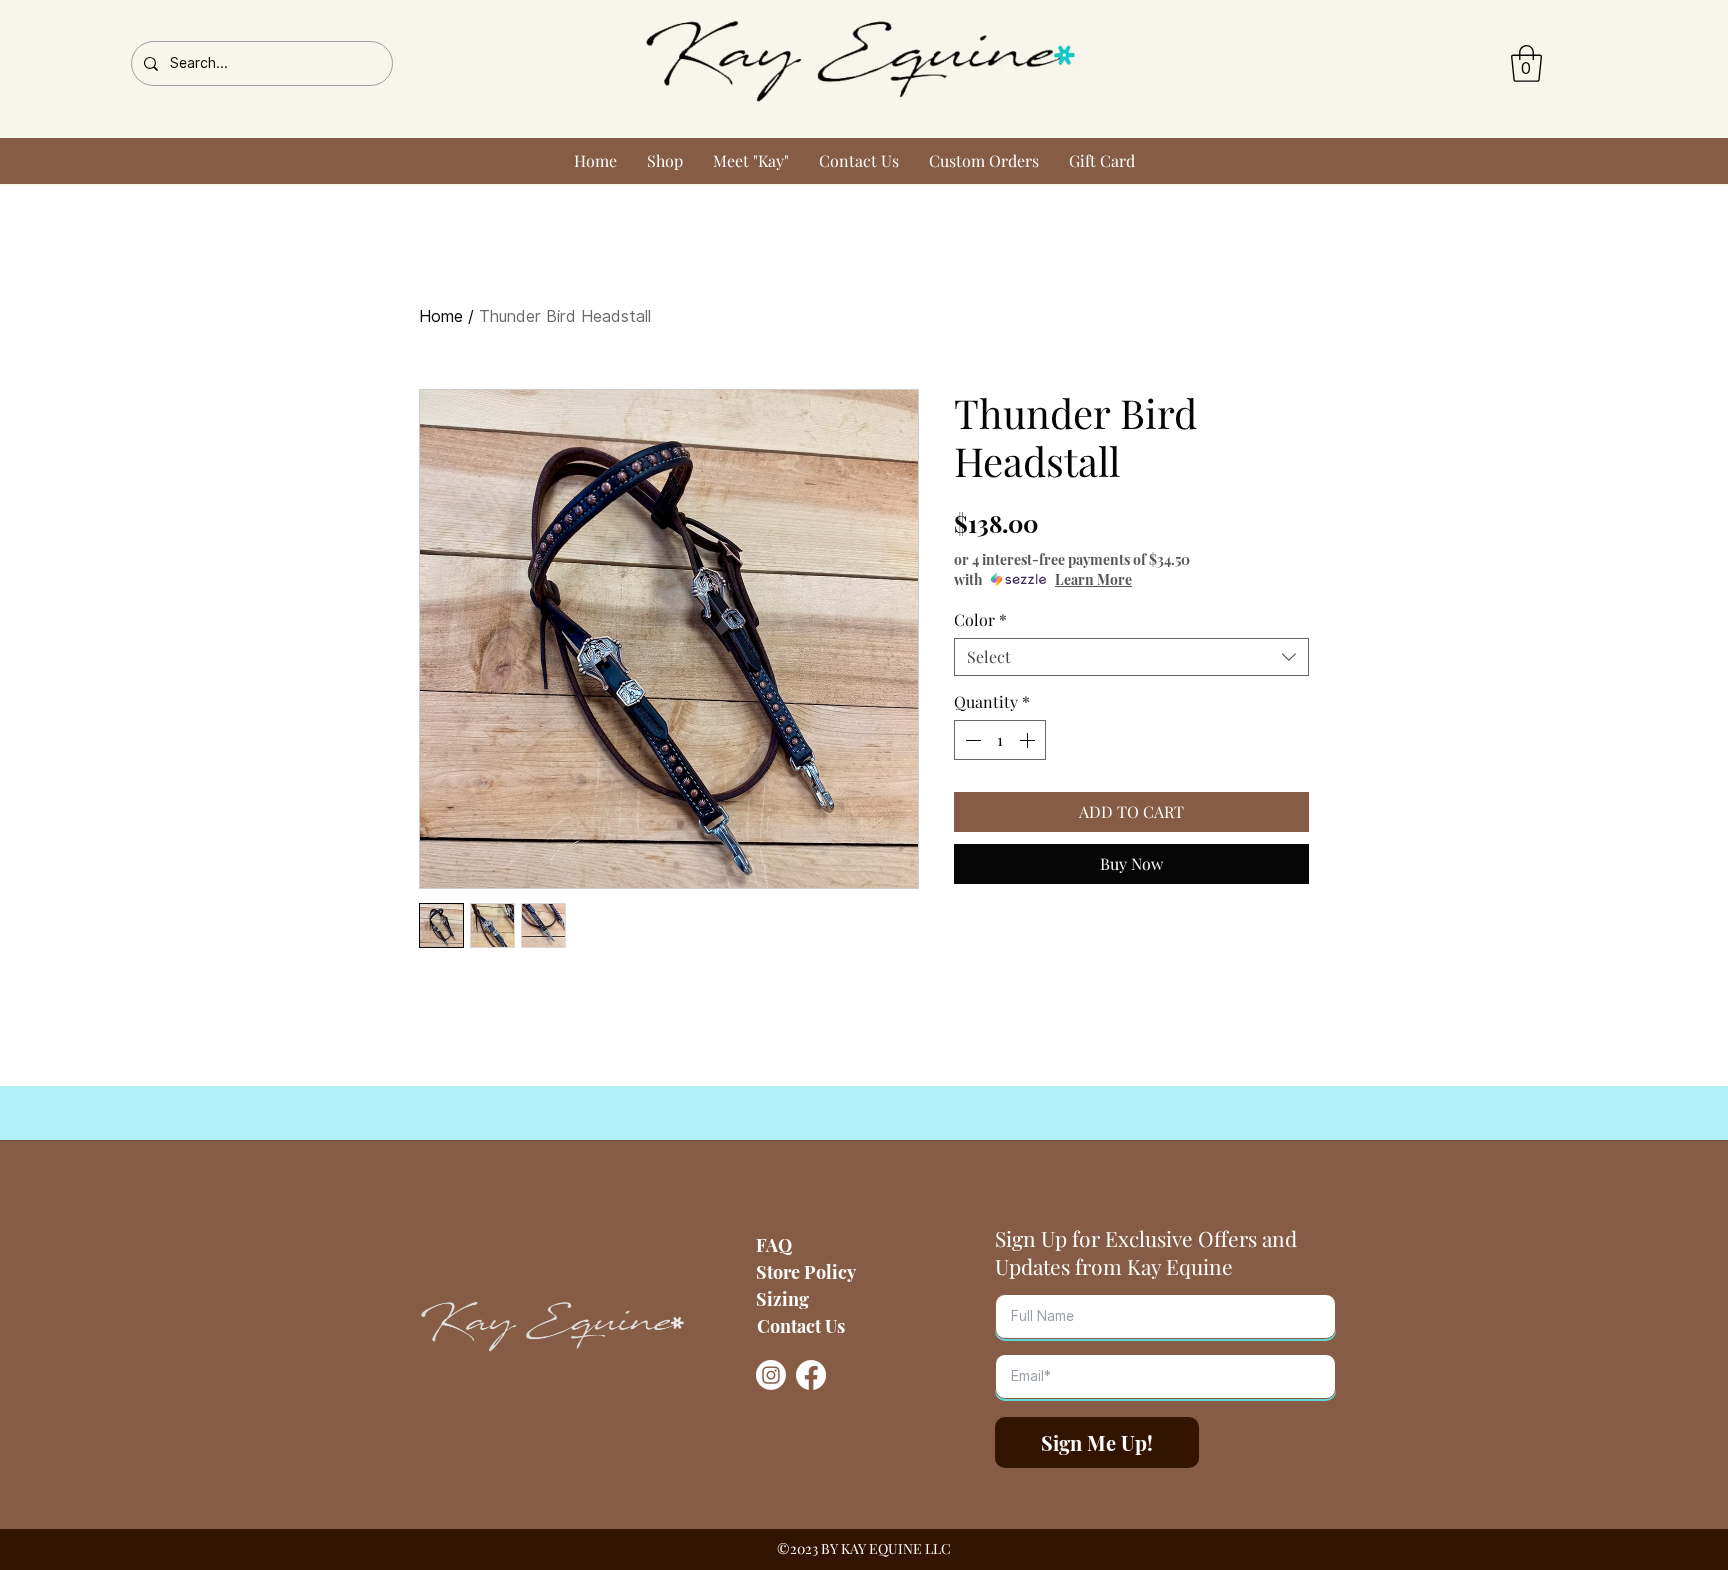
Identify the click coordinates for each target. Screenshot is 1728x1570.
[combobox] (1131, 657)
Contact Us (801, 1326)
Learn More (1093, 579)
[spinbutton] (1000, 740)
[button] (1526, 63)
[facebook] (811, 1375)
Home (441, 316)
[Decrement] (971, 740)
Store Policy (806, 1272)
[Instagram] (771, 1375)
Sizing (782, 1299)
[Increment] (1029, 740)
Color (980, 620)
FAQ (774, 1245)
